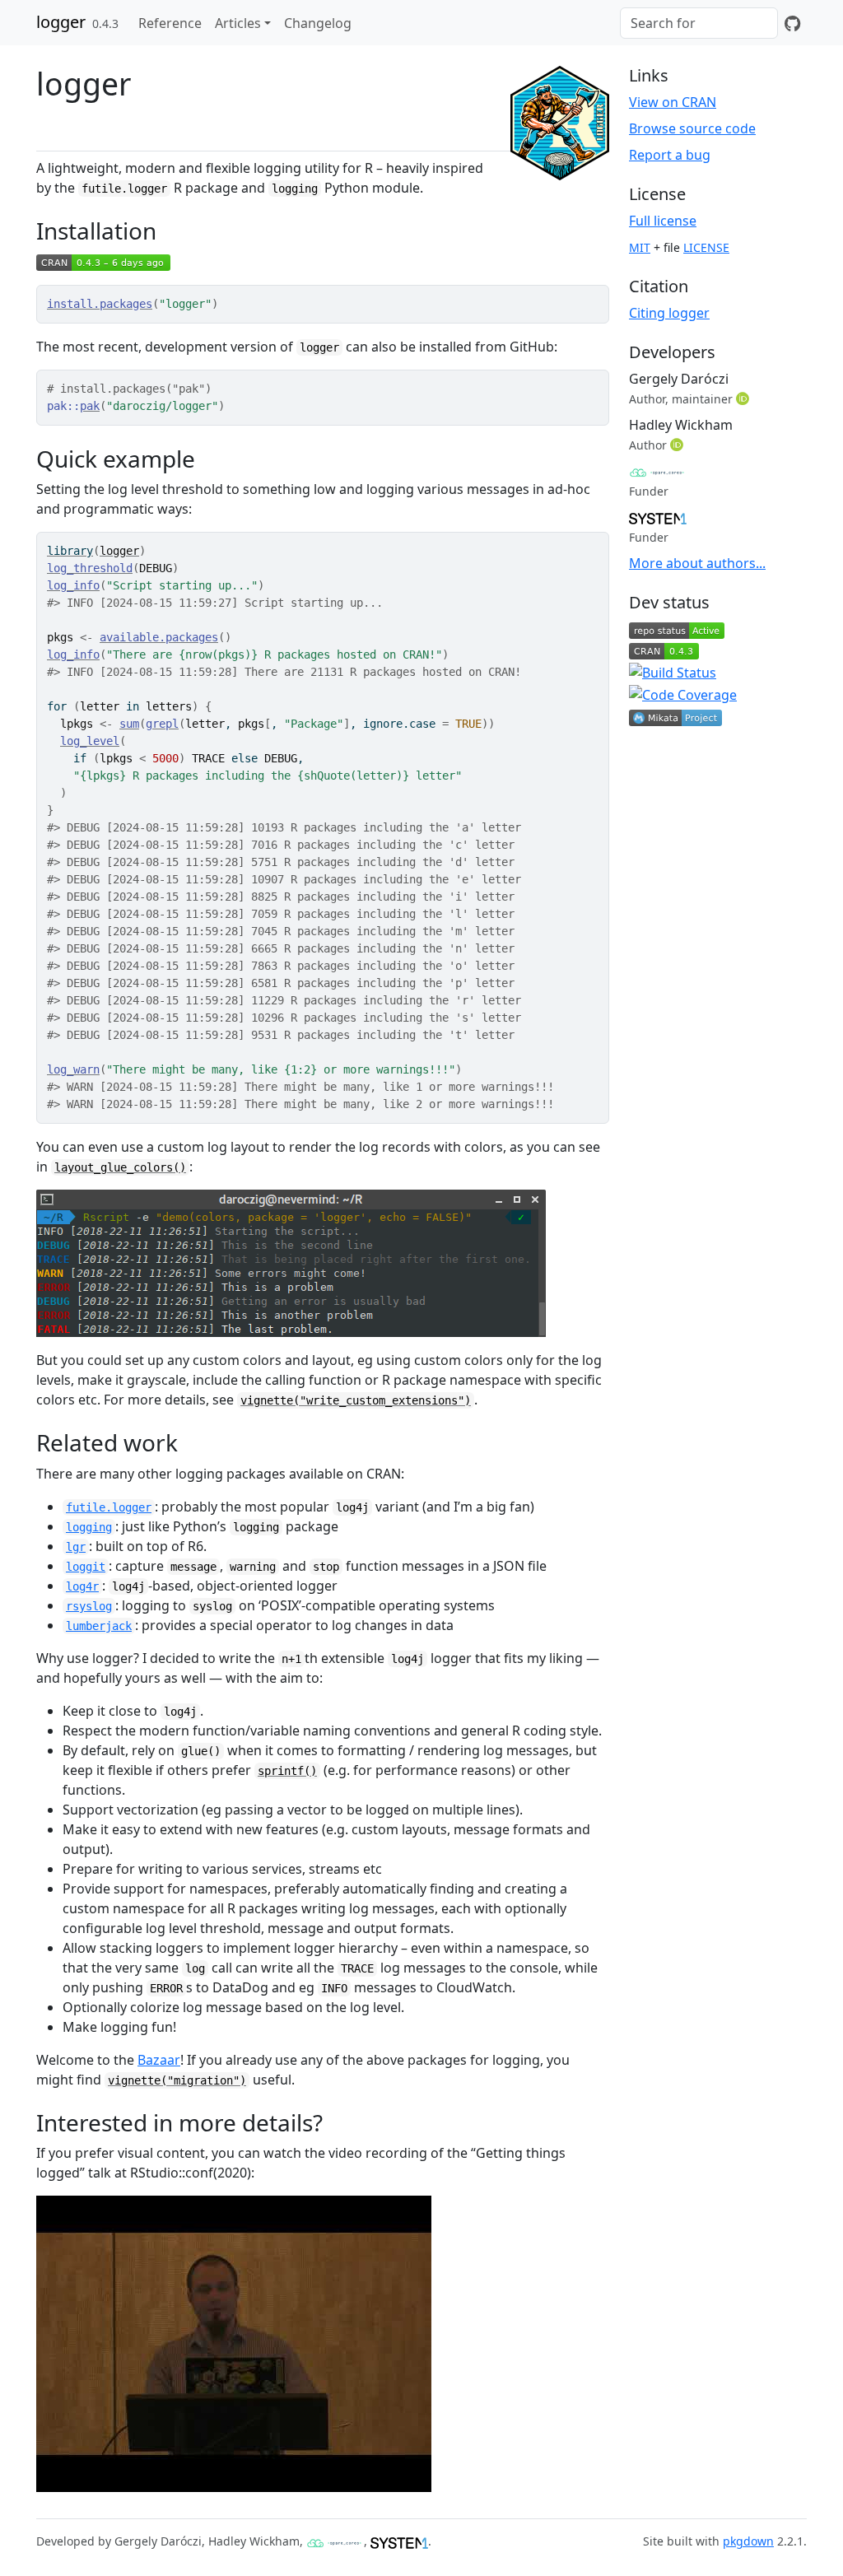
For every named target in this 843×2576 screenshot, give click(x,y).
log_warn (73, 1069)
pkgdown (748, 2541)
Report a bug (670, 155)
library (70, 551)
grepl (162, 724)
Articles (238, 23)
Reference (170, 23)
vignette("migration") (177, 2080)
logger (61, 22)
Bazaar (159, 2060)
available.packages (159, 637)
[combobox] (699, 23)
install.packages (100, 304)
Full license (663, 221)
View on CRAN (673, 102)
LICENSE (706, 247)
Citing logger (669, 313)
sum (129, 724)
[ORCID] (744, 398)
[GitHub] (792, 23)
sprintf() (287, 1771)
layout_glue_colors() (120, 1167)
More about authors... (697, 563)
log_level (90, 741)
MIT (640, 247)
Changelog (318, 23)
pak (90, 406)
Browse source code (692, 128)
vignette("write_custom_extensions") (356, 1400)
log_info (73, 585)
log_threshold (90, 568)
